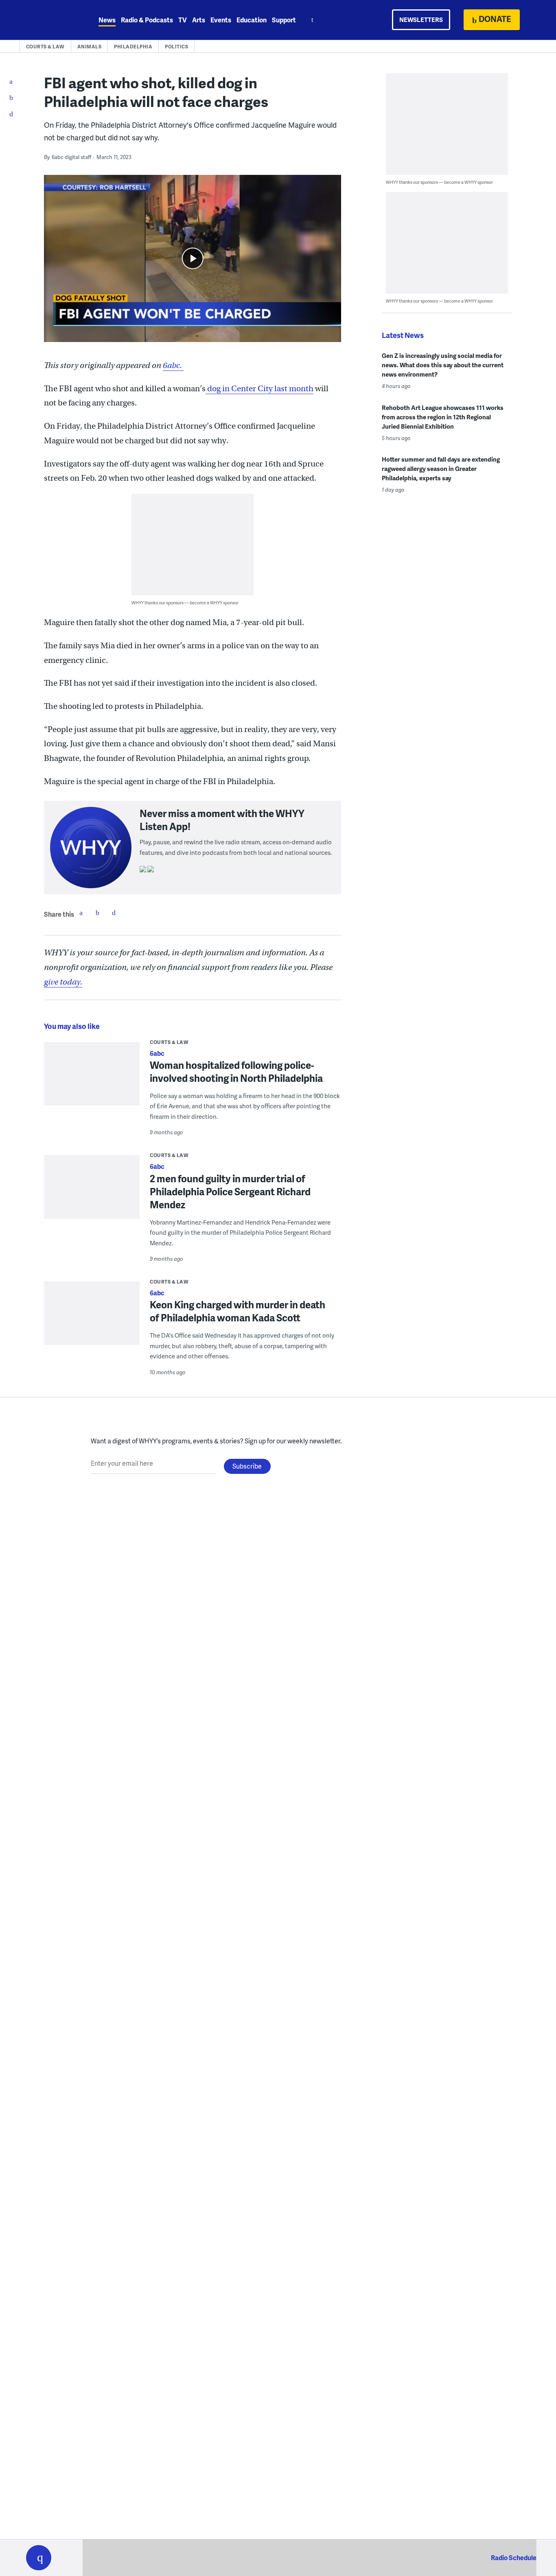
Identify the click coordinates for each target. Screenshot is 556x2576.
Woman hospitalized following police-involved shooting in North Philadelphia (236, 1071)
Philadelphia (133, 47)
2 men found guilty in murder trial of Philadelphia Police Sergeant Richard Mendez (230, 1191)
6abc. (173, 365)
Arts (199, 20)
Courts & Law (45, 47)
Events (221, 20)
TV (183, 20)
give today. (63, 982)
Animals (90, 47)
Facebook (81, 913)
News (107, 20)
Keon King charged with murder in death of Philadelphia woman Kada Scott (238, 1311)
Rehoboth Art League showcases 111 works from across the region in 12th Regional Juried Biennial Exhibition (443, 417)
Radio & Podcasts (147, 20)
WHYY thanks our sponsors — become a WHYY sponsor (185, 603)
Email (114, 913)
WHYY (49, 20)
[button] (39, 2558)
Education (252, 20)
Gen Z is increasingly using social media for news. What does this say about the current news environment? (443, 365)
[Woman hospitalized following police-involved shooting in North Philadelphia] (92, 1079)
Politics (176, 47)
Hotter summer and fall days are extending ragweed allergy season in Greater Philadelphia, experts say (441, 469)
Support (284, 20)
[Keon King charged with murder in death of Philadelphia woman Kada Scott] (92, 1319)
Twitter (97, 913)
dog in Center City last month (259, 389)
